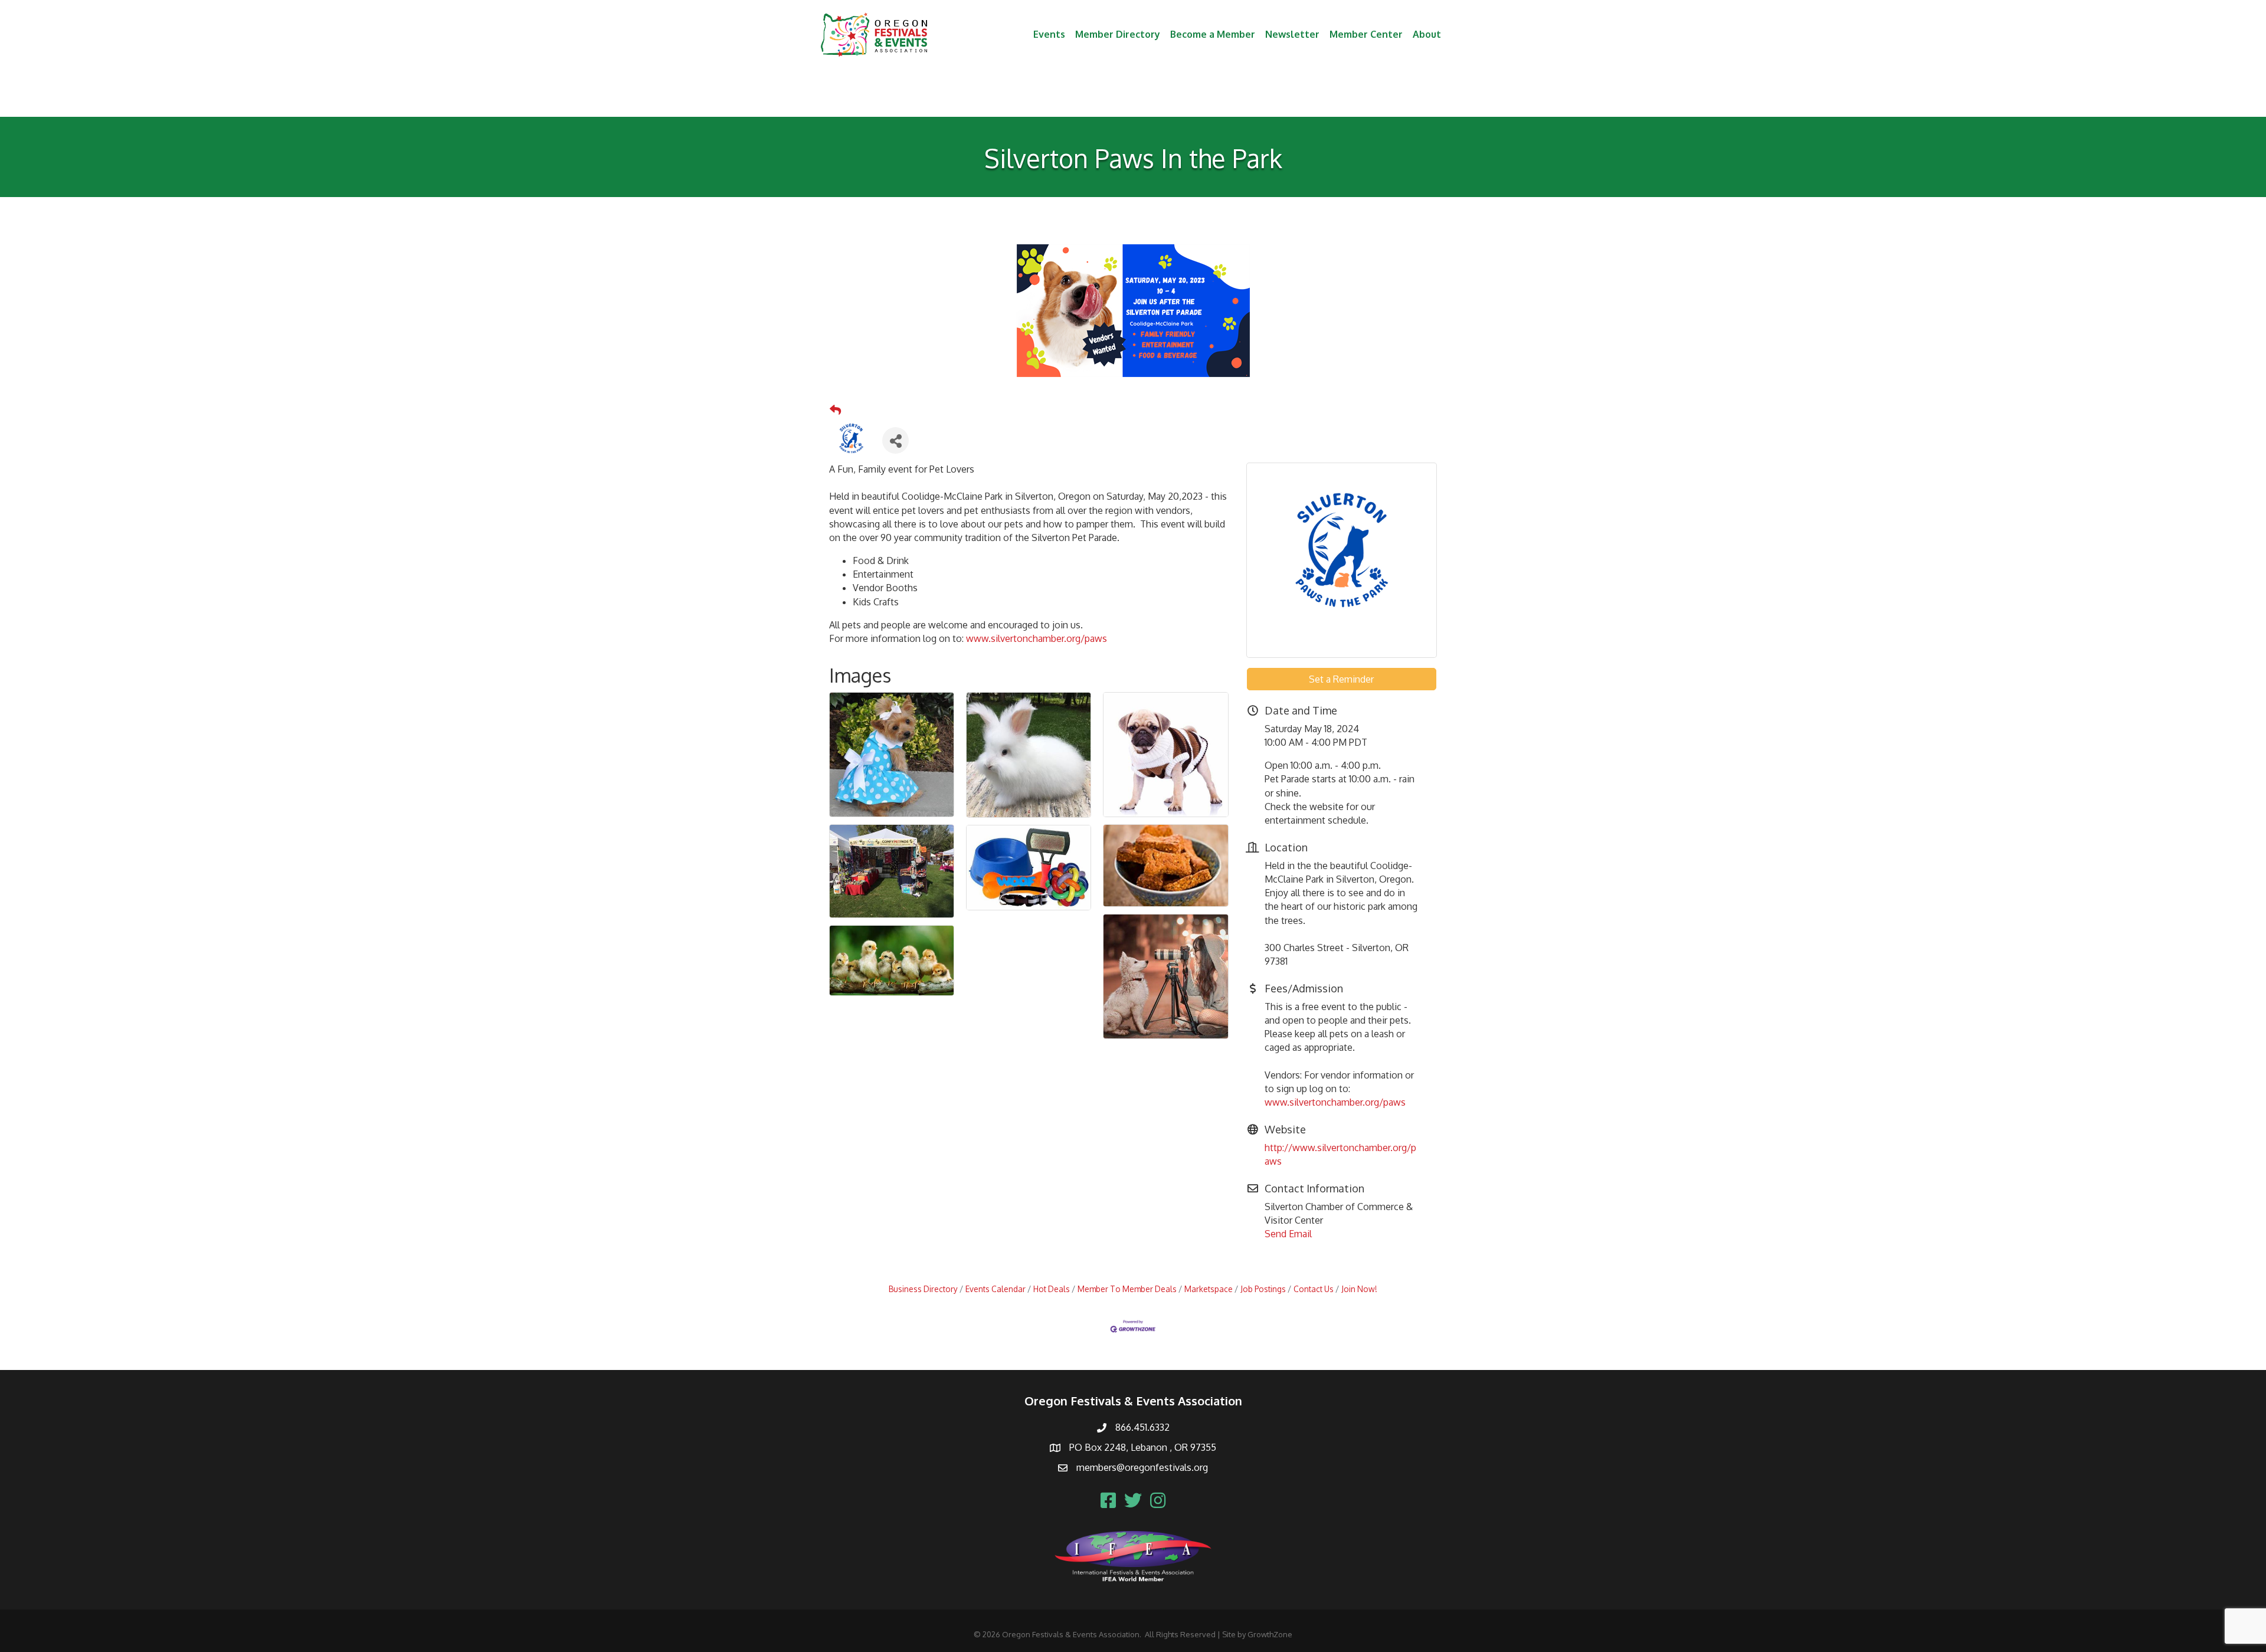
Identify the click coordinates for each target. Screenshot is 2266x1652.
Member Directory (1118, 34)
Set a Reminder (1341, 679)
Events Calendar (996, 1289)
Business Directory (923, 1289)
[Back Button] (835, 410)
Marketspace (1209, 1289)
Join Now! (1359, 1289)
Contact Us (1314, 1289)
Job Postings (1263, 1289)
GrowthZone (1270, 1634)
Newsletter (1292, 34)
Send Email (1288, 1234)
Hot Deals (1052, 1289)
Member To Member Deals (1127, 1289)
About (1427, 34)
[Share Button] (895, 440)
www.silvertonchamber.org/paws (1037, 638)
